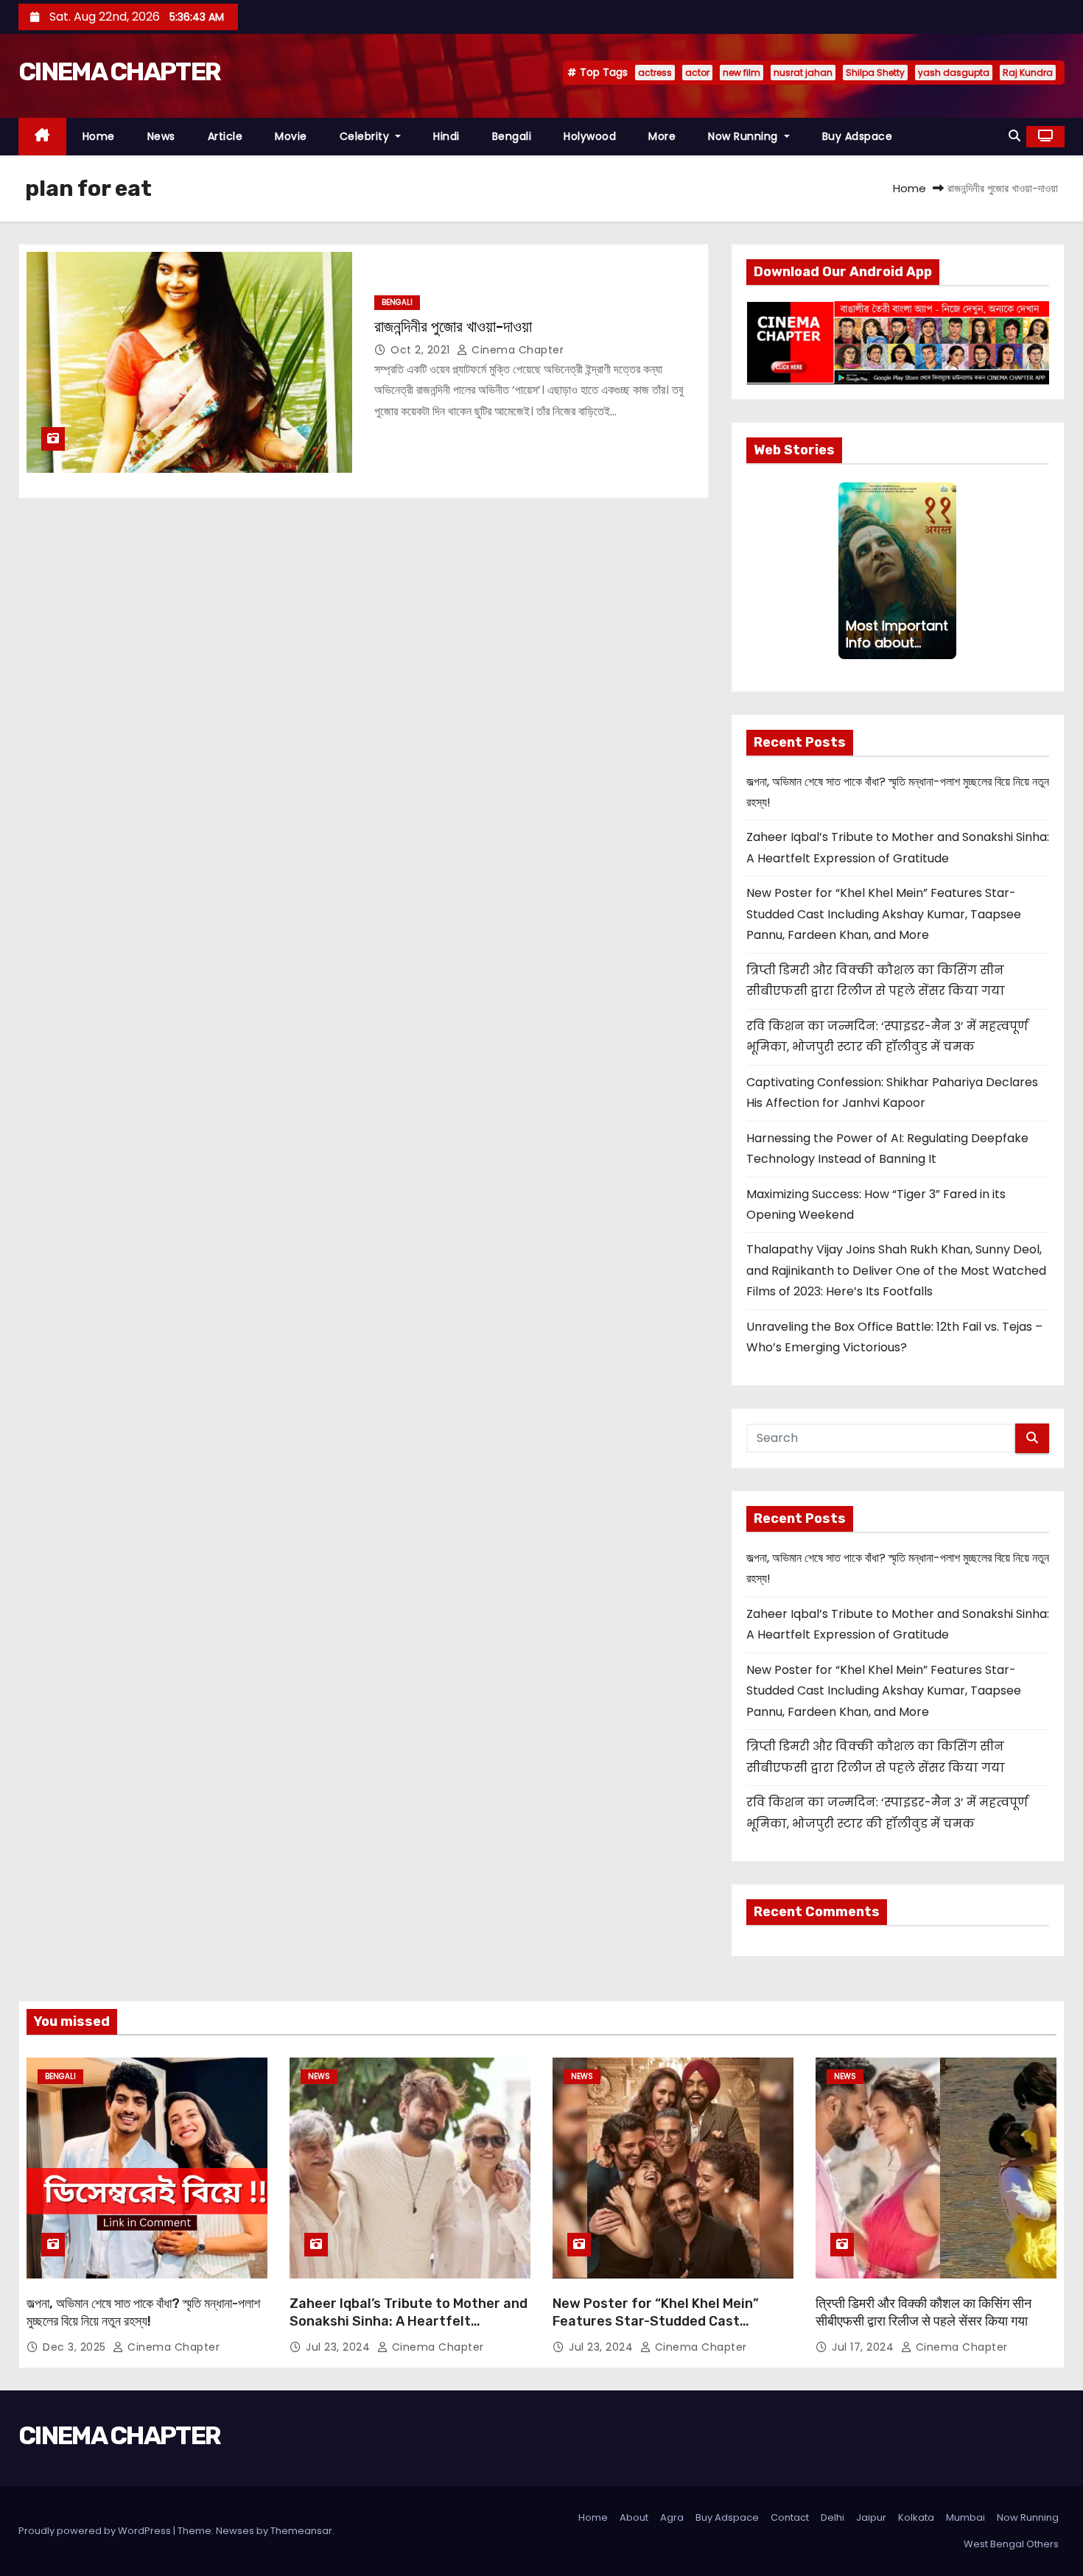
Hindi (446, 136)
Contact (790, 2517)
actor (697, 73)
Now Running (744, 136)
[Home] (42, 137)
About (634, 2517)
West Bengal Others (1011, 2544)
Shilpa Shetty (875, 73)
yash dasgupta (954, 73)
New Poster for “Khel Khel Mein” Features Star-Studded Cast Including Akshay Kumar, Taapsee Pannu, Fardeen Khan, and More (884, 914)
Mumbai (965, 2517)
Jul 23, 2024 (340, 2347)
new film (742, 73)
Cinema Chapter (516, 350)
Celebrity (366, 136)
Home (99, 136)
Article (225, 136)
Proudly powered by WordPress (96, 2531)
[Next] (947, 571)
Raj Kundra (1028, 73)
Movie (291, 136)
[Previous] (847, 571)
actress (655, 73)
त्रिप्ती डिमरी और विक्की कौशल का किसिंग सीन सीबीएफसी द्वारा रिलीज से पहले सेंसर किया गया (923, 2312)
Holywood (590, 136)
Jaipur (871, 2517)
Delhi (833, 2517)
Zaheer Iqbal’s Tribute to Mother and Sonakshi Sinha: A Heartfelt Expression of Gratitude (409, 2321)
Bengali (512, 136)
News (161, 136)
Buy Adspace (858, 136)
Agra (672, 2517)
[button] (1014, 136)
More (662, 136)
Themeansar (301, 2531)
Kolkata (916, 2517)
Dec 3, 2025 (76, 2347)
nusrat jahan (803, 73)
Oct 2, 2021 (422, 350)
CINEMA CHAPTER (119, 72)
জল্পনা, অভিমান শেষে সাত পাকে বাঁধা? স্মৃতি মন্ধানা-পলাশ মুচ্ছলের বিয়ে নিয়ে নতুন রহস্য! (143, 2312)
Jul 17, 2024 (865, 2347)
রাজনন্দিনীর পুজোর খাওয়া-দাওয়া (453, 327)
